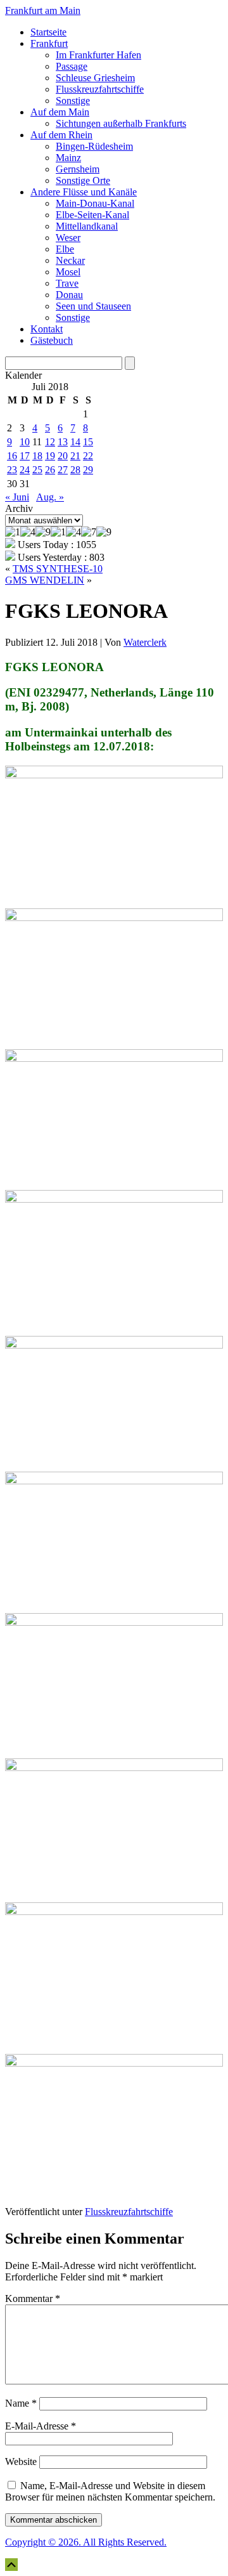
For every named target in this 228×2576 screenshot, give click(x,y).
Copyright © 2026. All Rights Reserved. (86, 2542)
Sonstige (73, 101)
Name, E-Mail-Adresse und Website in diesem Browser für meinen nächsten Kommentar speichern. (110, 2491)
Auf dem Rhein (61, 135)
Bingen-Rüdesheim (94, 146)
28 (75, 470)
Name (21, 2403)
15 (88, 442)
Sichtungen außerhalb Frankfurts (121, 123)
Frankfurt (49, 43)
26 (50, 470)
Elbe (65, 249)
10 (25, 442)
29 (88, 470)
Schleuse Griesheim (95, 78)
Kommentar (33, 2298)
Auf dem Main (60, 112)
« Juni (17, 497)
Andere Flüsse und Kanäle (84, 192)
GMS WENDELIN (45, 580)
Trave (67, 283)
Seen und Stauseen (93, 306)
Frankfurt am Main (43, 10)
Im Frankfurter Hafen (98, 55)
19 (50, 456)
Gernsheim (78, 169)
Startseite (48, 32)
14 (75, 442)
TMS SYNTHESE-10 (58, 569)
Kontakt (47, 329)
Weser (68, 238)
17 (25, 456)
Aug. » (50, 497)
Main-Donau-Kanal (95, 203)
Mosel (68, 272)
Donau (69, 295)
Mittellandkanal (87, 226)
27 (63, 470)
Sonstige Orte (83, 180)
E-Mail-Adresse (41, 2426)
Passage (72, 66)
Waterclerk (145, 642)
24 (25, 470)
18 (37, 456)
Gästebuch (52, 340)
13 (63, 442)
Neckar (70, 260)
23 (12, 470)
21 (75, 456)
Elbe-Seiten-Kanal (92, 215)
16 (12, 456)
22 (88, 456)
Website (21, 2462)
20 (63, 456)
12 (50, 442)
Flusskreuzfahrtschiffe (100, 89)
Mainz (68, 158)
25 (37, 470)
